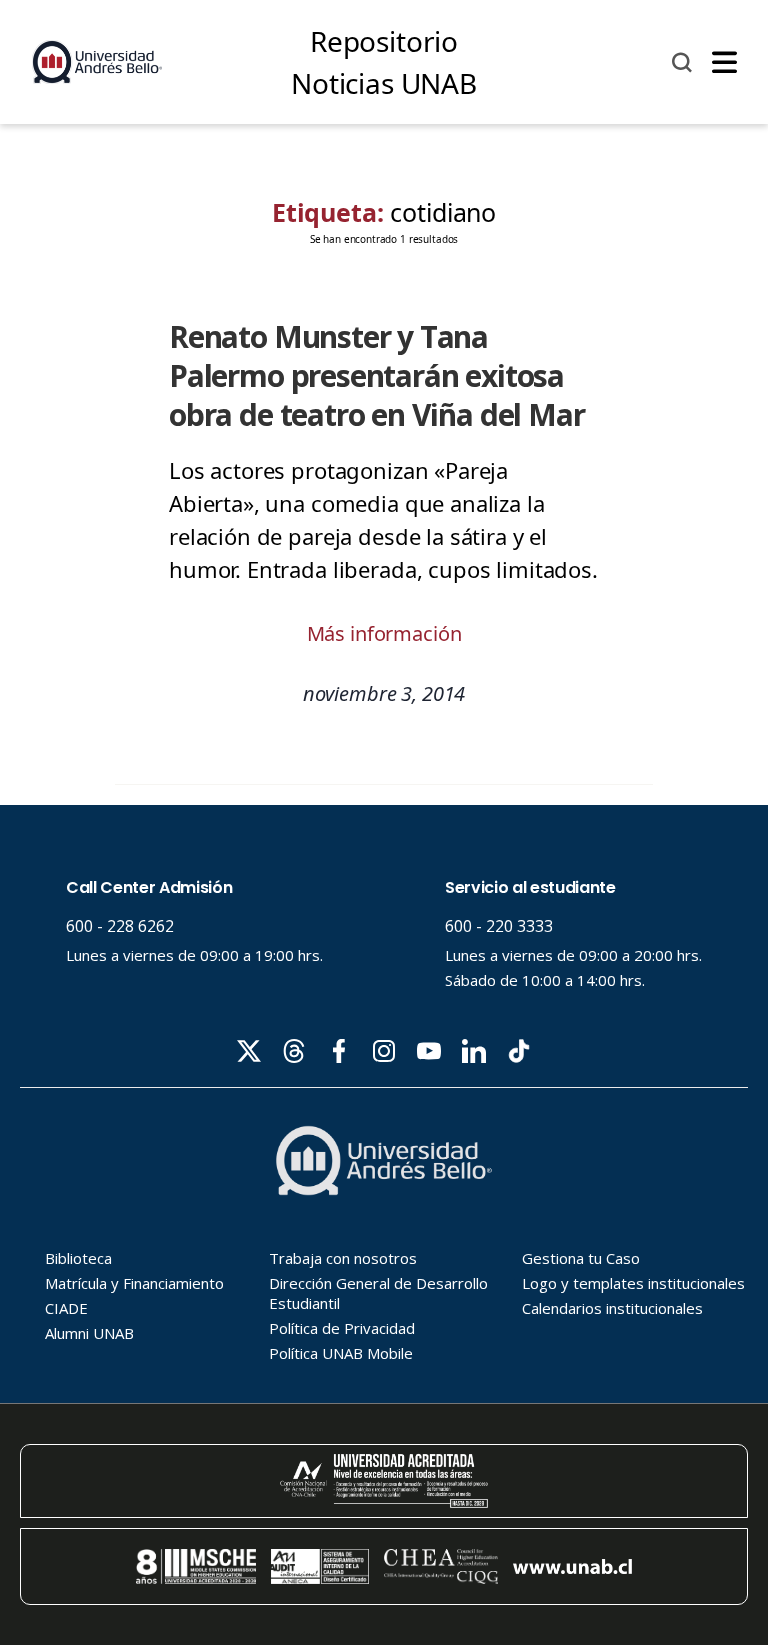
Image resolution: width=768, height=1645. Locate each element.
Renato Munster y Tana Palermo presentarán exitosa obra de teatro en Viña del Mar (377, 375)
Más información (384, 633)
